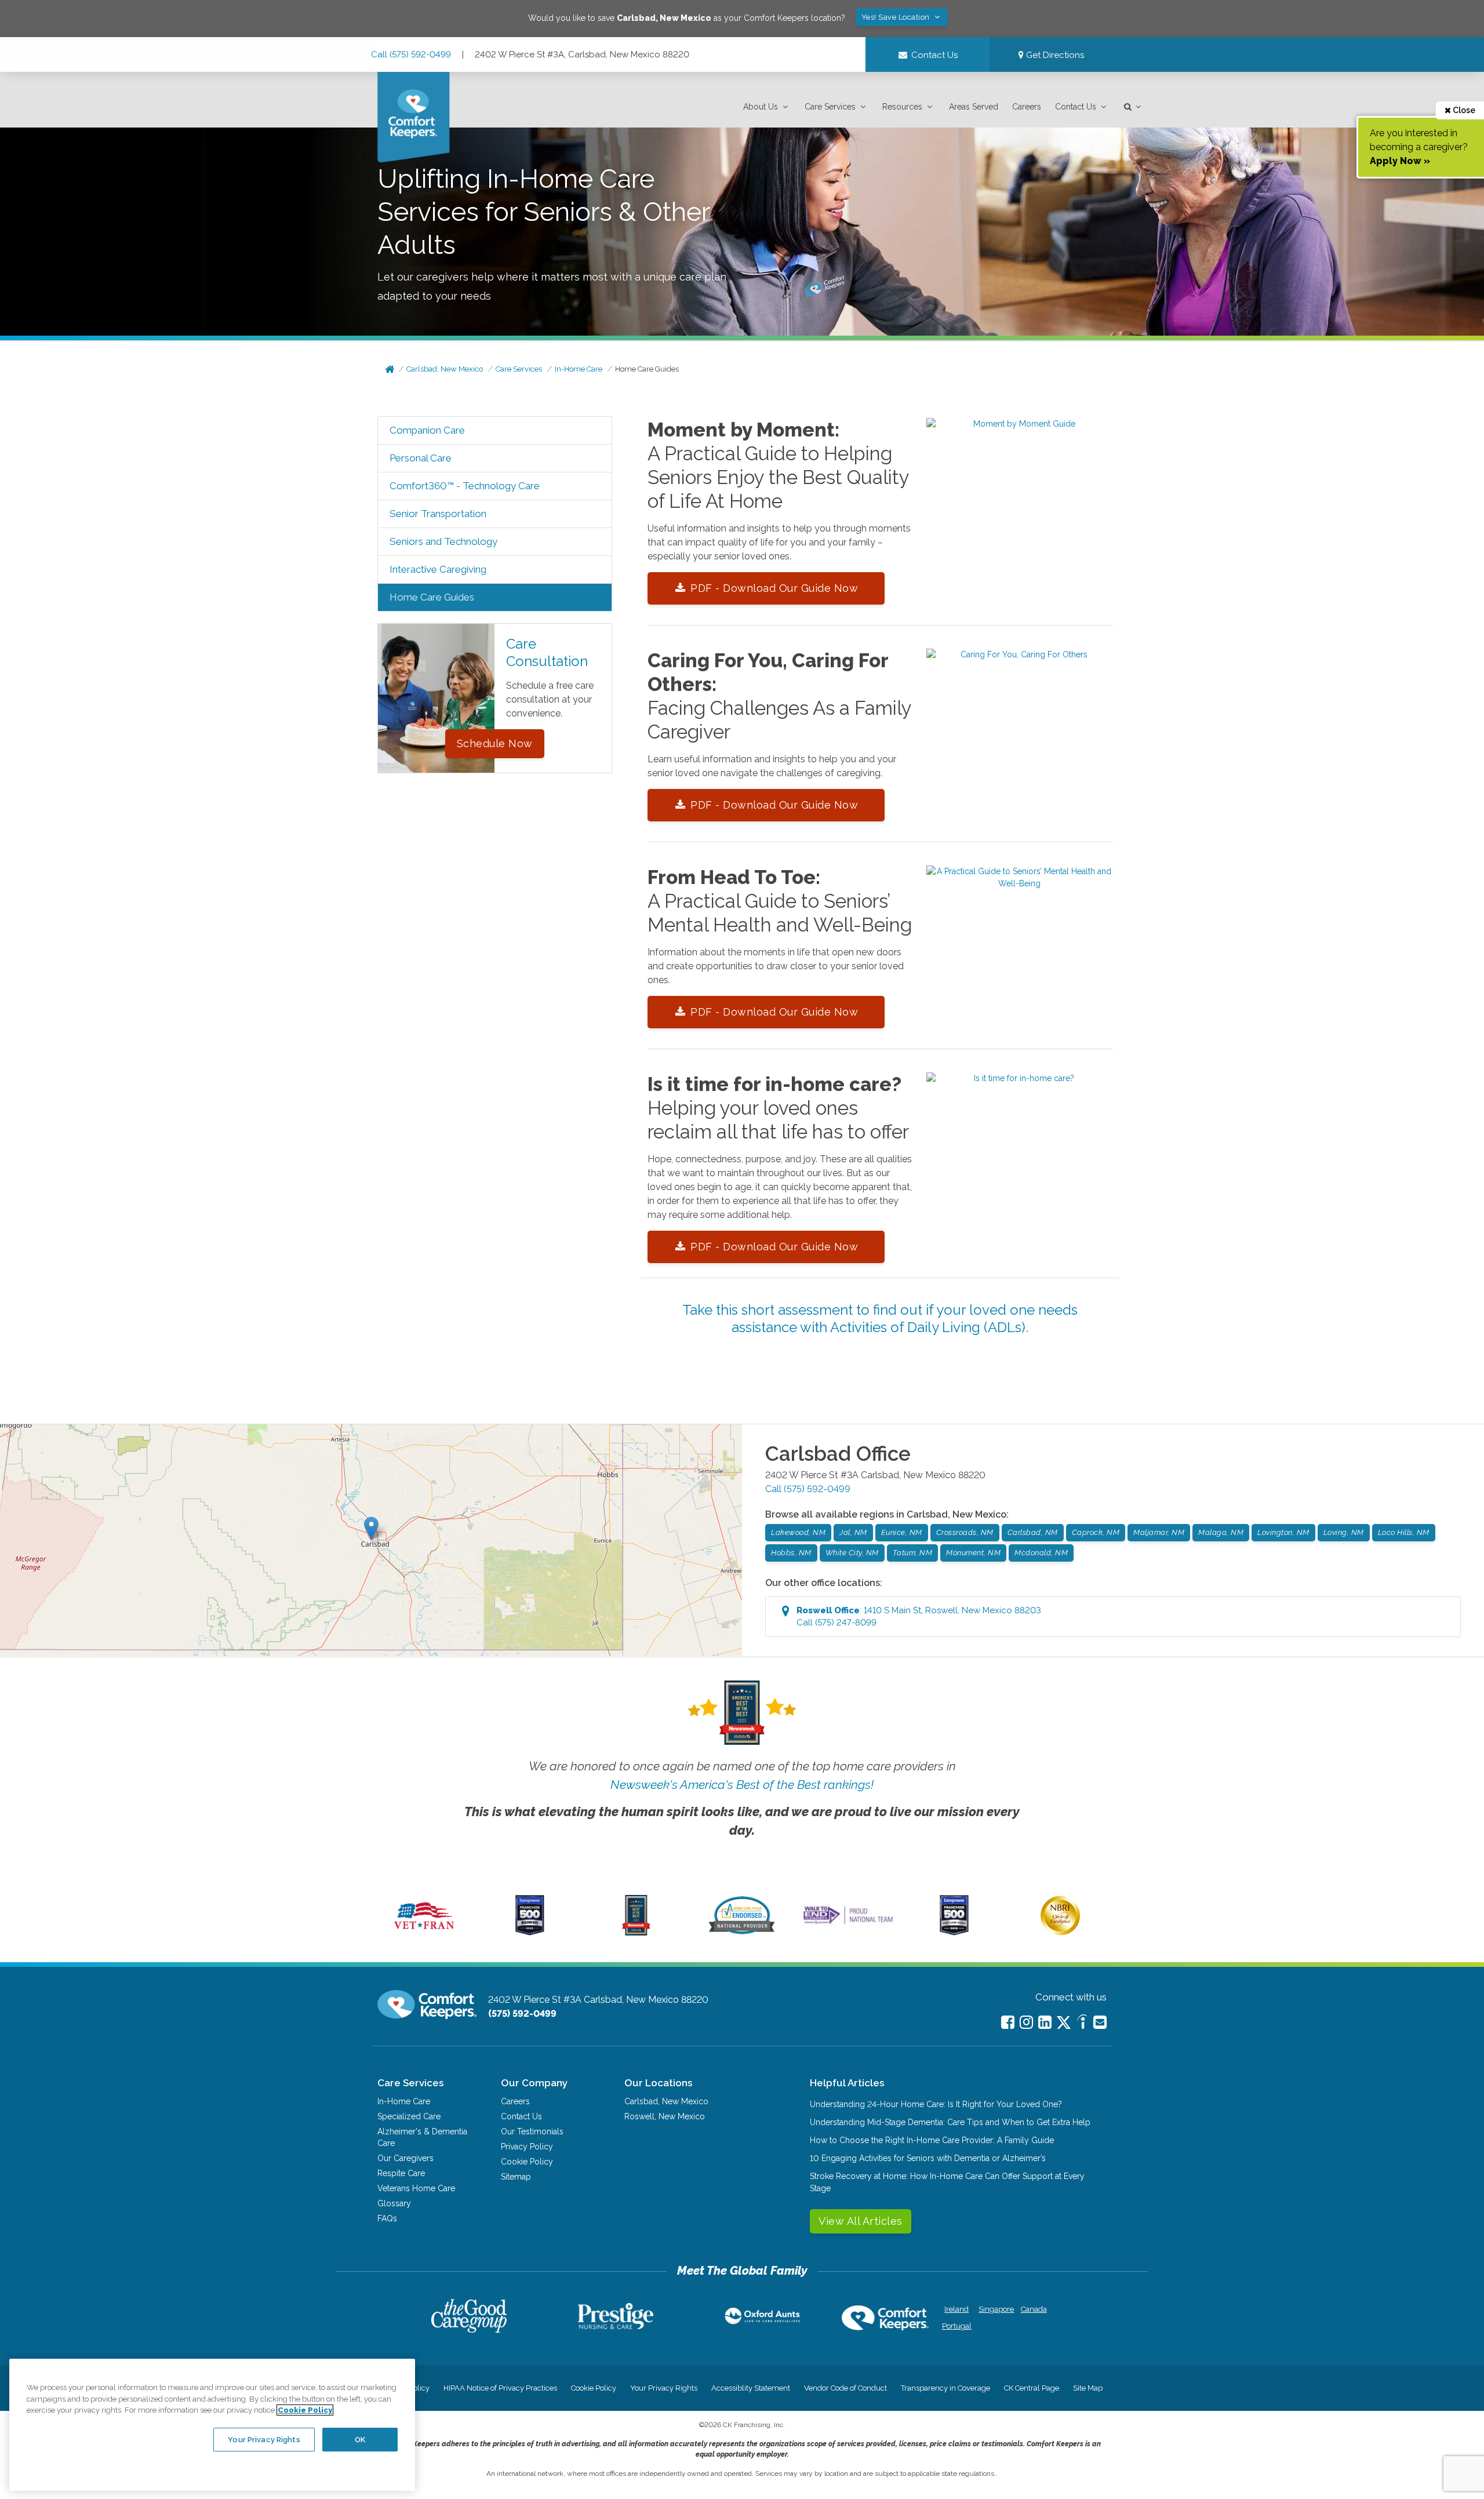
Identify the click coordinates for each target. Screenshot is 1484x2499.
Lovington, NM (1283, 1532)
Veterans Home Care (416, 2188)
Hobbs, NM (791, 1553)
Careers (1027, 107)
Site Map (1088, 2388)
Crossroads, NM (965, 1532)
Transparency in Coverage (945, 2388)
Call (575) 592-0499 (411, 54)
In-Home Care (579, 369)
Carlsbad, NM (1033, 1532)
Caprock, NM (1096, 1532)
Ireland (956, 2309)
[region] (212, 2425)
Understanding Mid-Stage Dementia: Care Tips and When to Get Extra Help (950, 2122)
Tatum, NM (913, 1553)
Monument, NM (973, 1553)
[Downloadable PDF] (1020, 424)
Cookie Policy (527, 2162)
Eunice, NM (902, 1532)
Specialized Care (409, 2116)
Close (1463, 110)
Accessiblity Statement (751, 2388)
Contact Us (1076, 107)
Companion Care (427, 430)
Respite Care (401, 2173)
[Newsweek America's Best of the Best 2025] (636, 1933)
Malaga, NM (1221, 1532)
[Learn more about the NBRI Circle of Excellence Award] (1060, 1933)
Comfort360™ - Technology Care (465, 486)
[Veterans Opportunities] (424, 1933)
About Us (761, 107)
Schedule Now (495, 743)
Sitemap (516, 2177)
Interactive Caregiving (438, 569)
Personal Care (421, 458)
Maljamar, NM (1159, 1532)
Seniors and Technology (443, 541)
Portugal (957, 2326)
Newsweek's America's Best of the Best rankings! (742, 1785)
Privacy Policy (527, 2147)
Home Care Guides (647, 369)
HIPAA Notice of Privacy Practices (500, 2388)
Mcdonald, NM (1041, 1553)
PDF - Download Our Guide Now (774, 588)
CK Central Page (1032, 2388)
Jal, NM (853, 1532)
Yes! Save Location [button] (897, 17)
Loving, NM (1344, 1532)
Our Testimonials (532, 2131)
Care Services (830, 107)
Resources (902, 107)
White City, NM (852, 1553)
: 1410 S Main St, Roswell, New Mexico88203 (919, 1616)
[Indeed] (1082, 2023)
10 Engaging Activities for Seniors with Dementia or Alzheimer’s (928, 2158)
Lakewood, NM (798, 1532)
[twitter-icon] (1064, 2023)
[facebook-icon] (1008, 2022)
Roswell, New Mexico (665, 2116)
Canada (1034, 2309)
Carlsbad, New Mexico (445, 369)
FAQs (387, 2218)
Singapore (995, 2309)
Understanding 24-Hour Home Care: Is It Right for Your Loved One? (936, 2104)
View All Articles (861, 2221)
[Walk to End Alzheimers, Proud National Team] (848, 1924)
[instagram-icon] (1026, 2022)
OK (360, 2439)
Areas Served (974, 107)
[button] (767, 107)
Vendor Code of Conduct (845, 2388)
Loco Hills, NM (1404, 1532)
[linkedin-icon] (1045, 2022)
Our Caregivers (405, 2158)
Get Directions (1054, 55)
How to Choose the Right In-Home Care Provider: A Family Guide (932, 2140)
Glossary (394, 2203)
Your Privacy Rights (664, 2388)
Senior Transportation (438, 514)
